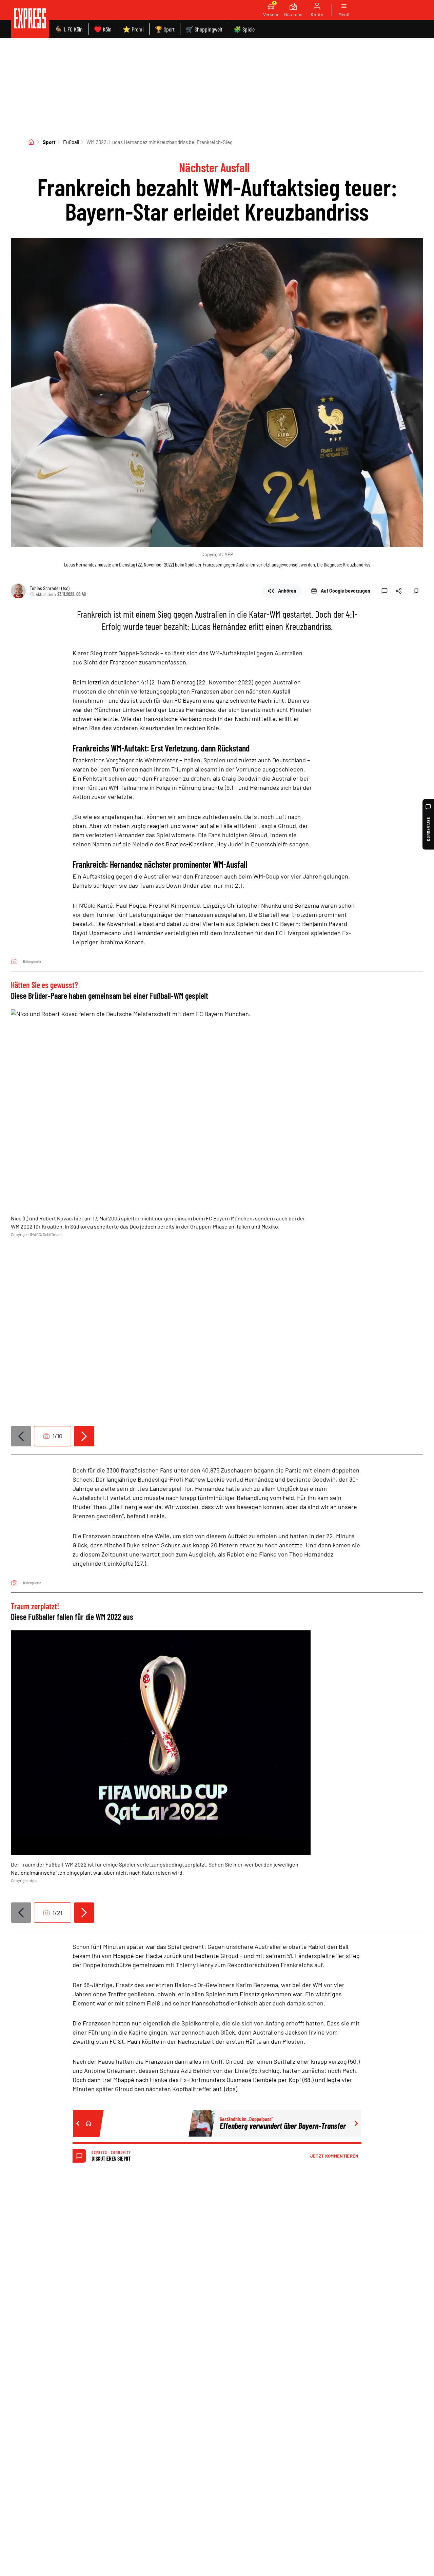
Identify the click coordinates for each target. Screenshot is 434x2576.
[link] (30, 19)
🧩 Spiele (244, 29)
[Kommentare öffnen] (384, 591)
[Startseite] (31, 142)
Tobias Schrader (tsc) (50, 588)
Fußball (71, 142)
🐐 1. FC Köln (69, 29)
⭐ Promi (133, 29)
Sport (49, 142)
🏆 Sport (165, 29)
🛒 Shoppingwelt (204, 29)
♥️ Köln (103, 29)
